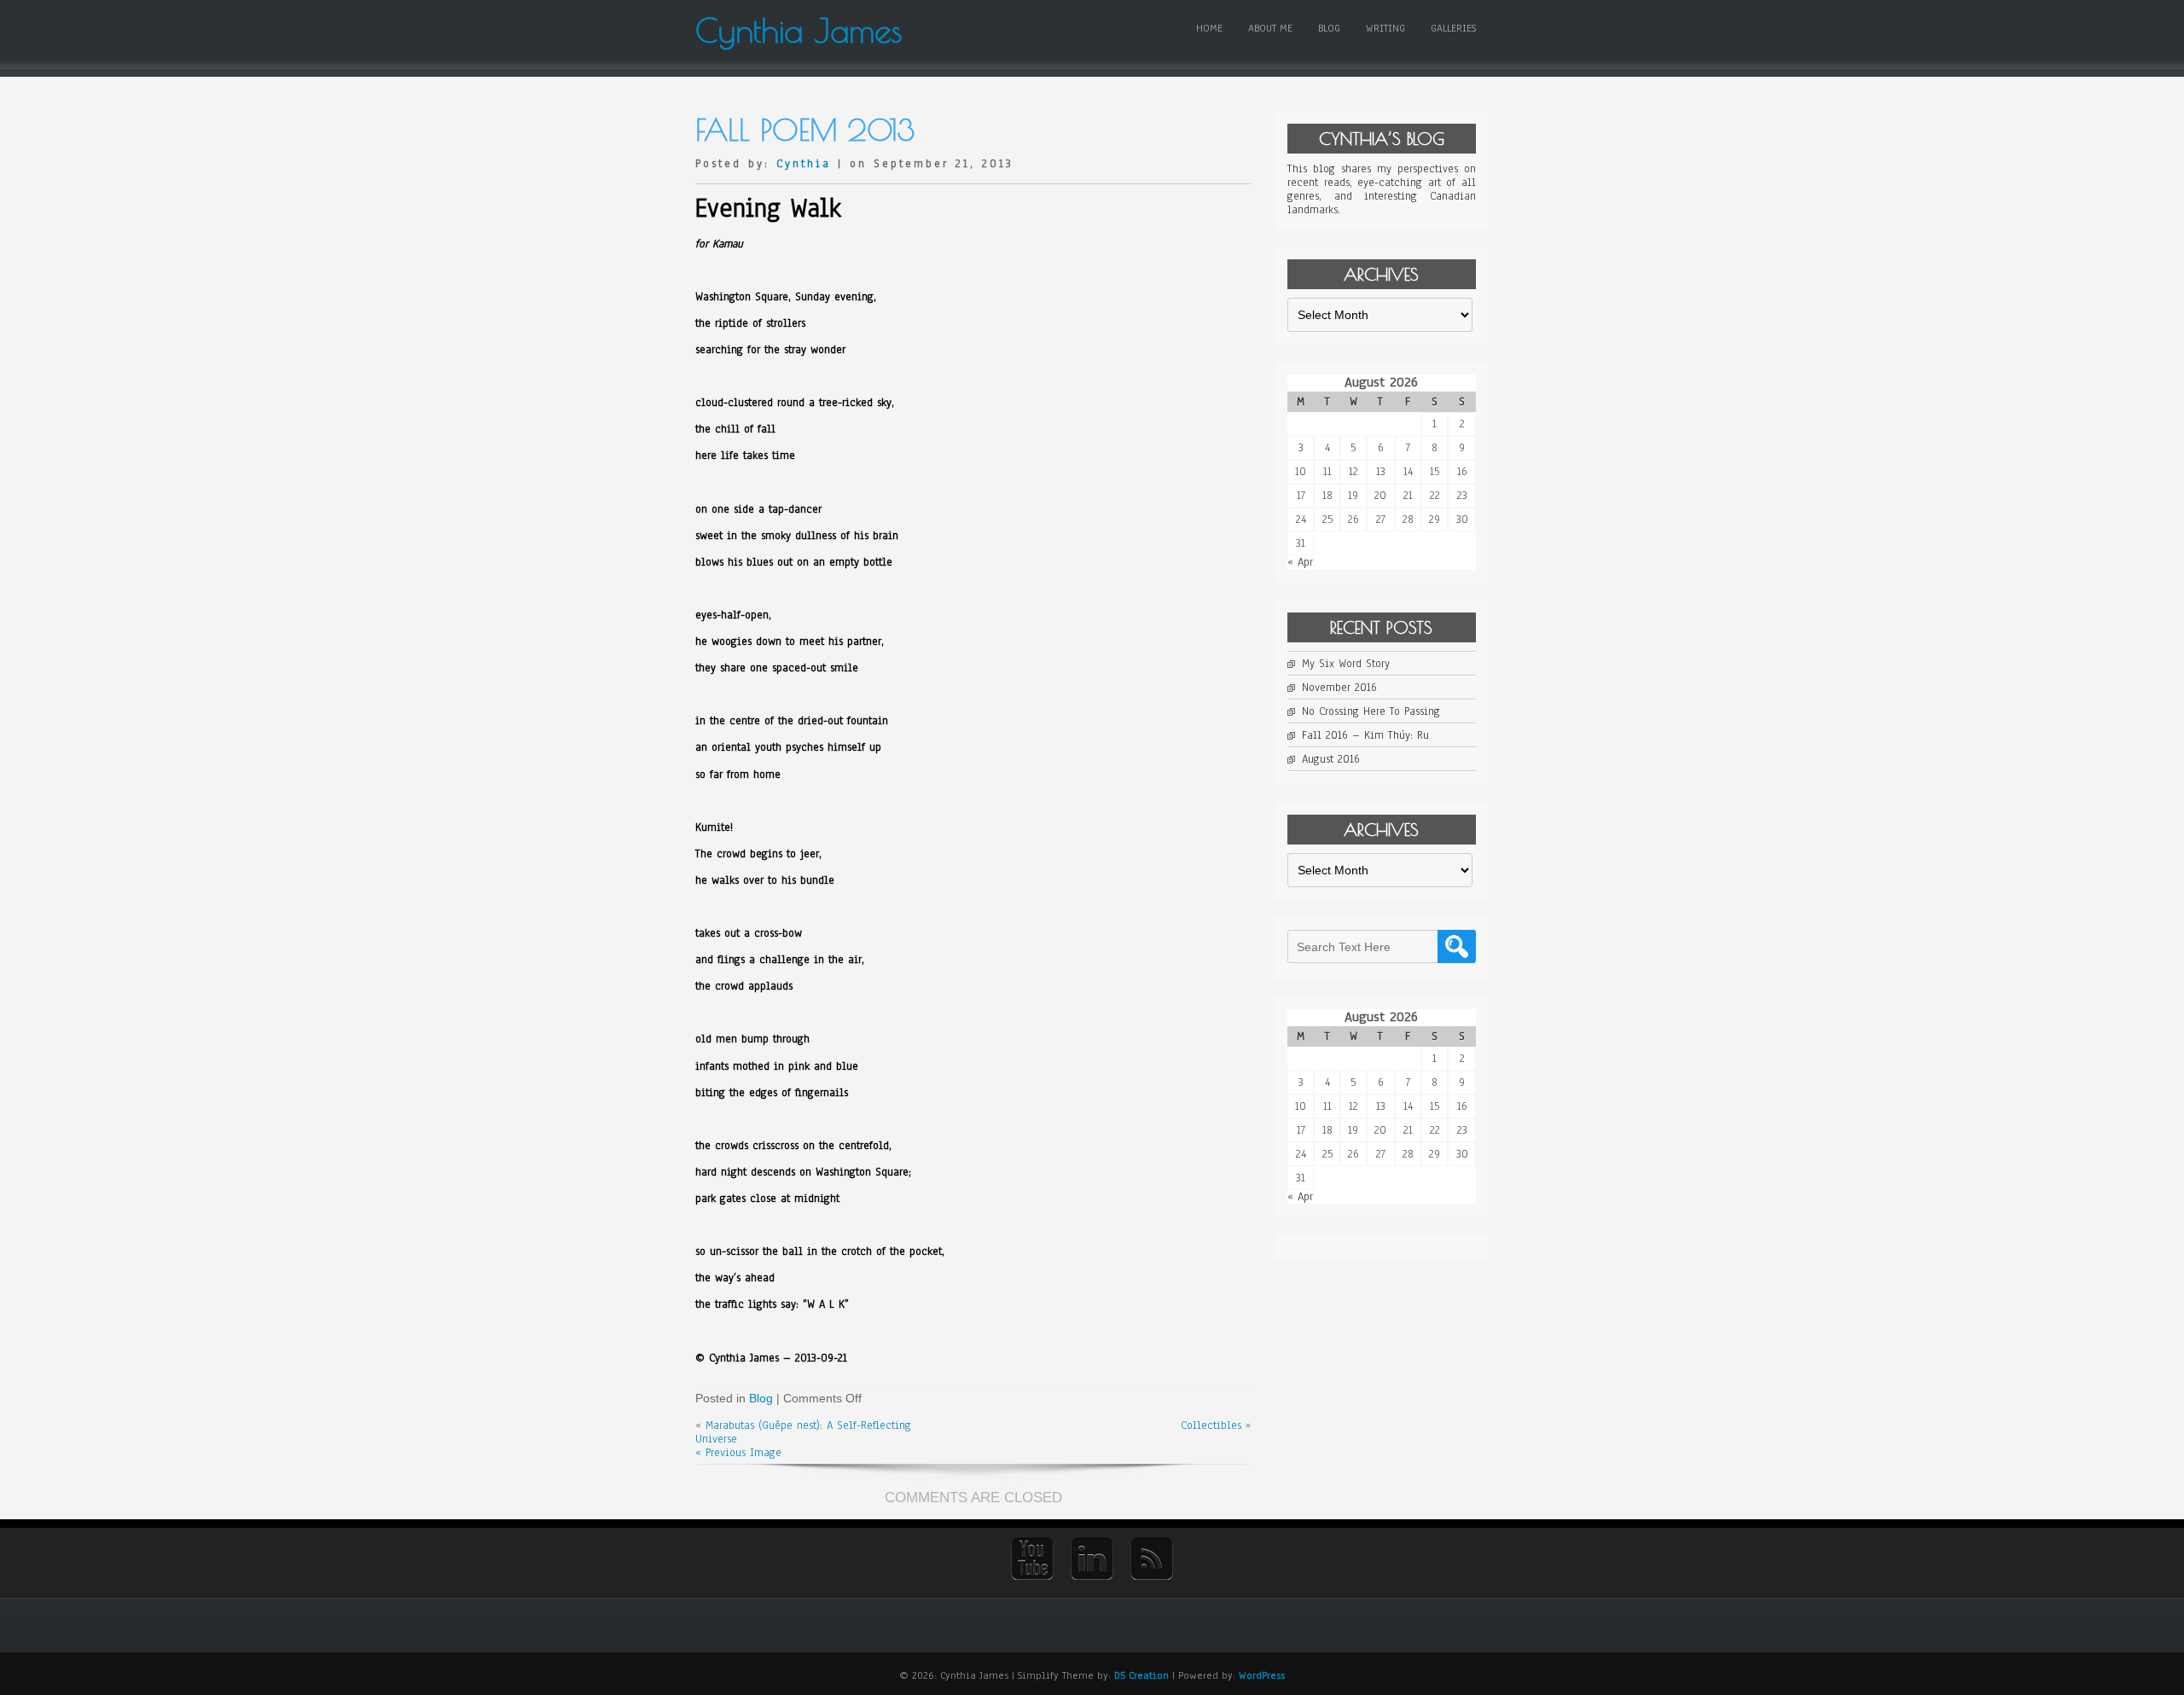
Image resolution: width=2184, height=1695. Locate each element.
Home (1209, 28)
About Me (1270, 28)
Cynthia (804, 164)
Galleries (1453, 28)
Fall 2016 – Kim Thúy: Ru (1365, 735)
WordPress (1262, 1675)
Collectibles (1211, 1425)
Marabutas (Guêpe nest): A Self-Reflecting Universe (803, 1432)
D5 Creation (1141, 1675)
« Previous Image (738, 1453)
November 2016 (1339, 688)
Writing (1385, 28)
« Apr (1300, 562)
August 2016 (1331, 759)
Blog (1329, 28)
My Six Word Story (1346, 664)
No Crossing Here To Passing (1371, 711)
